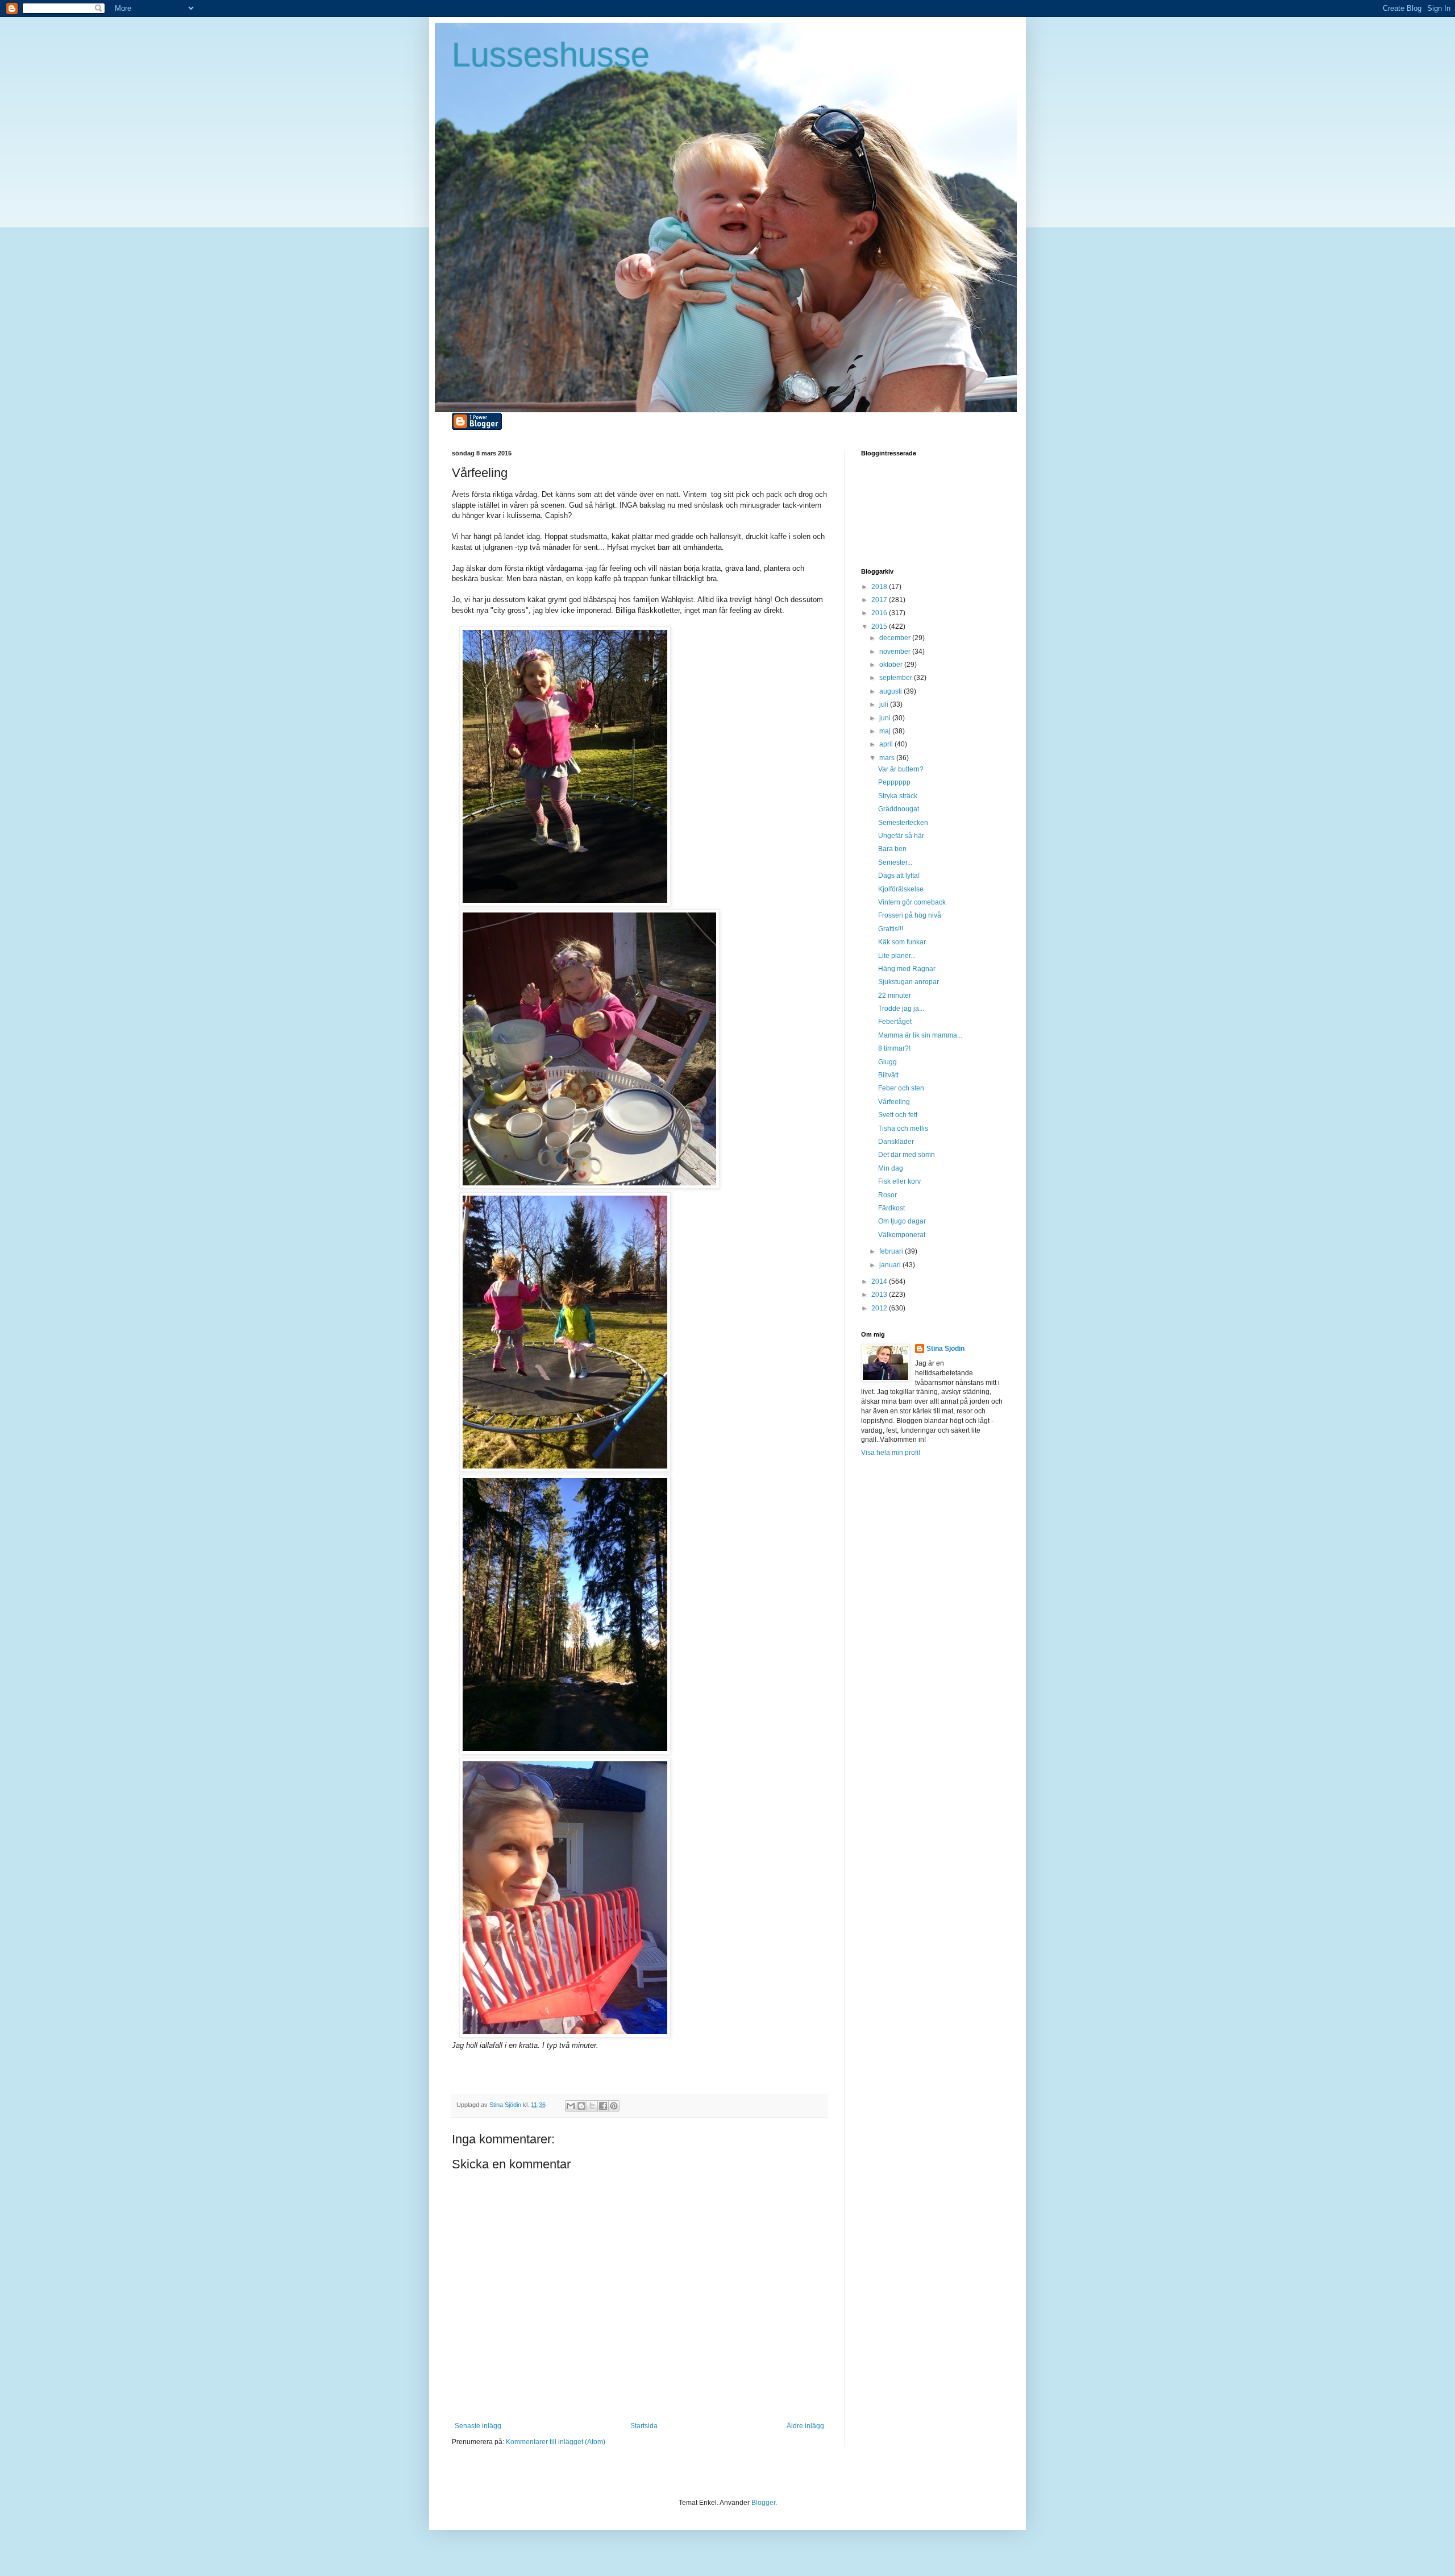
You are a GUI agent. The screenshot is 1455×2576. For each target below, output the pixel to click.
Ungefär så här (901, 836)
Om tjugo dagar (902, 1221)
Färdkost (891, 1208)
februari (892, 1251)
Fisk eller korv (899, 1181)
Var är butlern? (901, 769)
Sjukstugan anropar (909, 982)
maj (886, 731)
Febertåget (895, 1022)
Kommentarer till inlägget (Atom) (556, 2442)
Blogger (763, 2503)
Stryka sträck (898, 796)
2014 (880, 1281)
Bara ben (892, 849)
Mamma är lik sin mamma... (920, 1035)
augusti (891, 691)
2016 (880, 613)
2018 (880, 587)
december (896, 638)
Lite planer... (897, 956)
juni (886, 718)
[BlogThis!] (581, 2106)
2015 (880, 627)
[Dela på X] (592, 2106)
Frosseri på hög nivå (910, 915)
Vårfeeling (894, 1102)
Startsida (644, 2426)
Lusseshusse (551, 55)
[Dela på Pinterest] (614, 2106)
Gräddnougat (899, 809)
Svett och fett (898, 1115)
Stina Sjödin (945, 1349)
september (897, 678)
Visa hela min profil (891, 1453)
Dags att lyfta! (899, 876)
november (896, 652)
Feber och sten (901, 1088)
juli (885, 704)
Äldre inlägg (805, 2426)
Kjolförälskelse (901, 889)
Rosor (887, 1195)
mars (888, 758)
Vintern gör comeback (912, 902)
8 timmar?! (894, 1048)
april (887, 744)
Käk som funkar (902, 942)
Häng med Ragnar (907, 969)
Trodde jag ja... (901, 1009)
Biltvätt (888, 1075)
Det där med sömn (907, 1155)
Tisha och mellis (903, 1129)
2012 (880, 1308)
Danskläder (896, 1142)
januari (891, 1265)
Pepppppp (894, 782)
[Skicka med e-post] (571, 2106)
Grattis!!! (891, 929)
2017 (880, 600)
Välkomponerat (902, 1235)
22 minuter (895, 995)
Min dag (891, 1168)
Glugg (887, 1062)
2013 (880, 1295)
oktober (892, 665)
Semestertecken (903, 823)
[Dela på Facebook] (603, 2106)
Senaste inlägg (478, 2426)
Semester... (895, 862)
